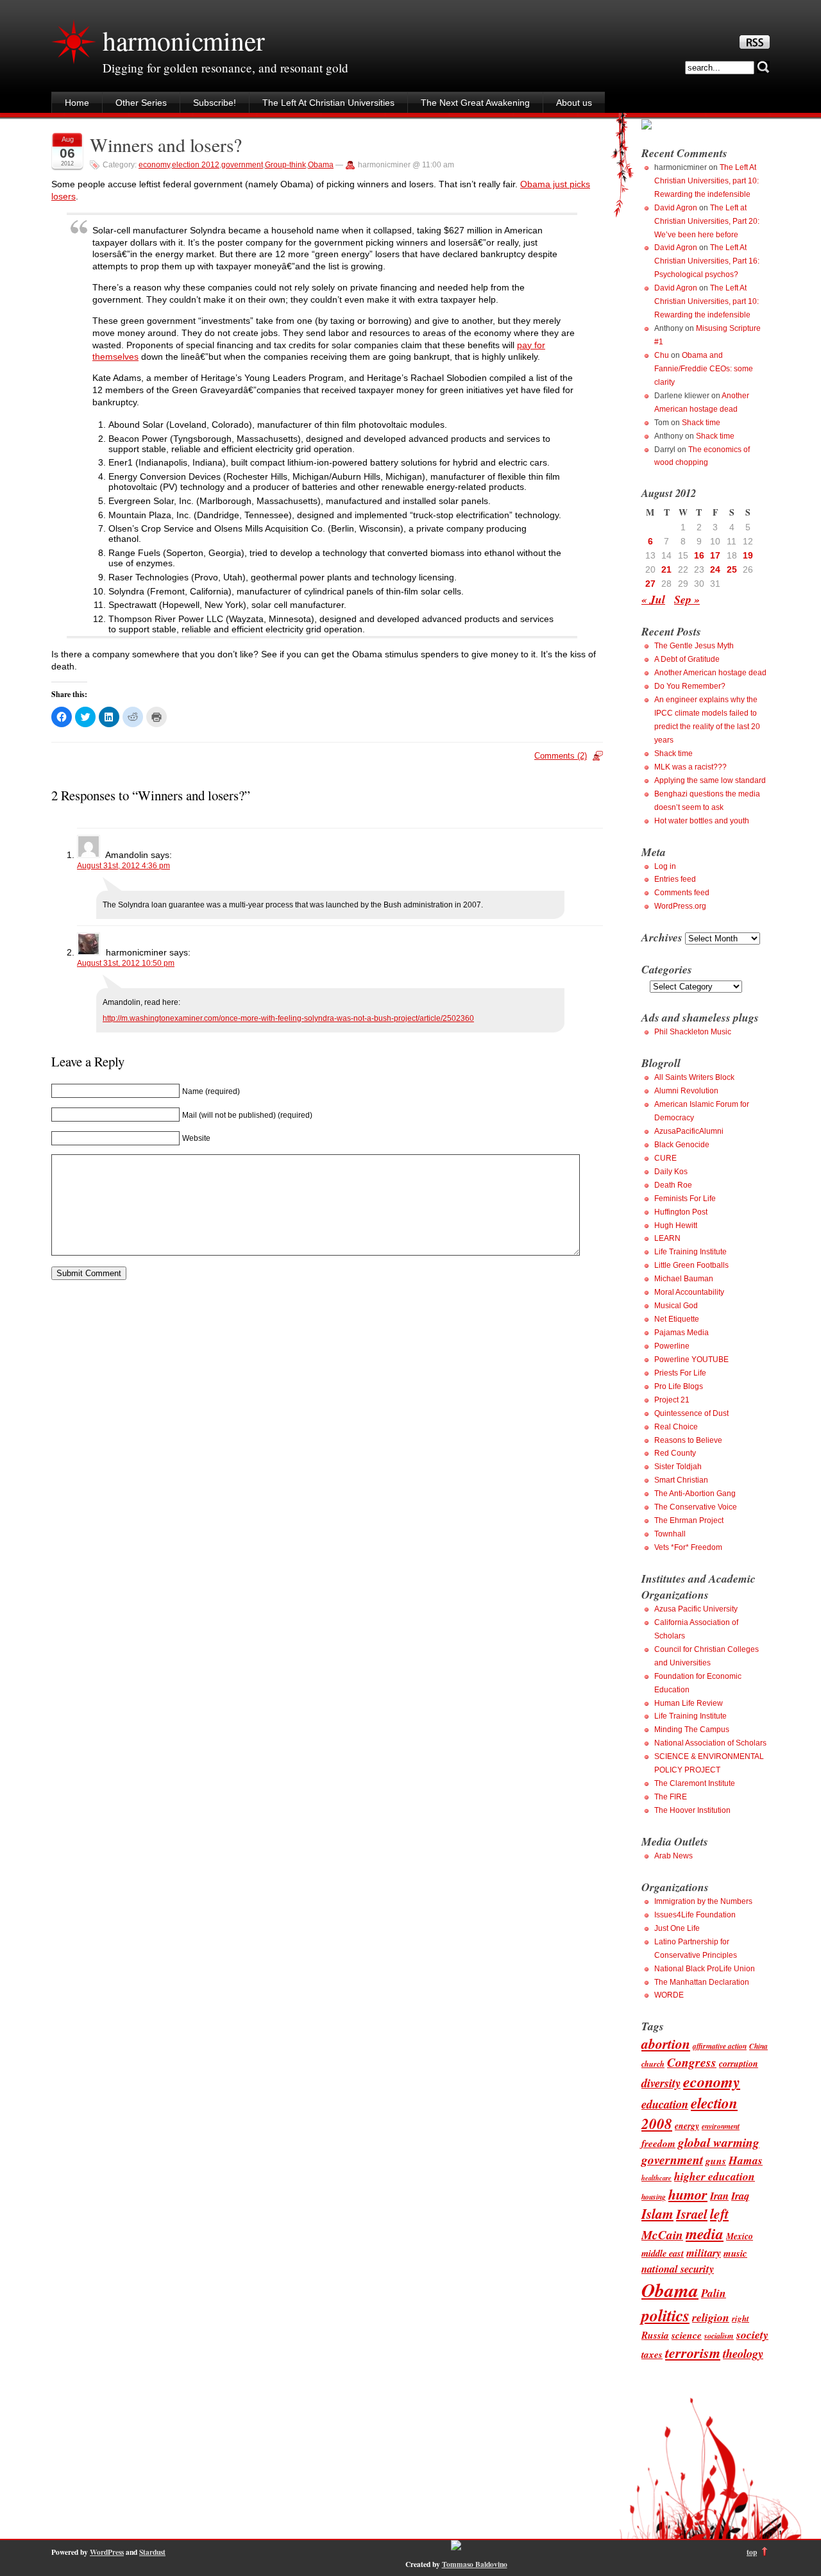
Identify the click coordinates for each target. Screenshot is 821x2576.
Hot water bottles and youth (702, 821)
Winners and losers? (166, 145)
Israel (692, 2214)
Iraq (740, 2195)
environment (721, 2126)
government (242, 165)
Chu (662, 355)
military (704, 2252)
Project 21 (672, 1400)
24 (715, 569)
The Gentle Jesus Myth (694, 646)
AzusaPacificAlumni (689, 1131)
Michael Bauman (684, 1279)
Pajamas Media (681, 1333)
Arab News (673, 1856)
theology (743, 2353)
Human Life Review (689, 1703)
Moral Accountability (689, 1292)
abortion (666, 2044)
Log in (665, 866)
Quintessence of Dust (691, 1413)
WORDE (669, 1995)
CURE (665, 1158)
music (735, 2253)
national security (678, 2269)
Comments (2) (561, 756)
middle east (663, 2253)
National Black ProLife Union (705, 1969)
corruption (739, 2063)
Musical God (676, 1306)
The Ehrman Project (689, 1520)
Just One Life (677, 1928)
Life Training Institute (690, 1252)
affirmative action (720, 2046)
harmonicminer (183, 40)
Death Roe (673, 1185)
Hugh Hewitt (676, 1225)
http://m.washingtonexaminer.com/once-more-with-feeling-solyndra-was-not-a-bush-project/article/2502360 (288, 1018)
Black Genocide (682, 1145)
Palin (714, 2293)
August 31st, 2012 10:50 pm (126, 963)
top (752, 2552)
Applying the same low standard (710, 780)
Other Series (141, 103)
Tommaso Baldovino (475, 2564)
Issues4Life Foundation (695, 1915)
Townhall (670, 1534)
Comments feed (682, 893)
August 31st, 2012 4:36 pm (123, 866)
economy (154, 165)
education (665, 2104)
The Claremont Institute (695, 1783)
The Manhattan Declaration (702, 1982)
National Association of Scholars (710, 1743)
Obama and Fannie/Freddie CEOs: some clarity (704, 369)
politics (665, 2315)
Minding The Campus (692, 1730)
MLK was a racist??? (690, 767)
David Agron (676, 208)
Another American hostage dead (710, 673)
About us (574, 103)
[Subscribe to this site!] (755, 46)
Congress (692, 2062)
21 (666, 569)
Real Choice (676, 1427)
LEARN (667, 1238)
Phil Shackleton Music (693, 1032)
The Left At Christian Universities (328, 103)
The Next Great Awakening (475, 103)
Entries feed (675, 879)
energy (687, 2126)
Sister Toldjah (678, 1467)
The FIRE (671, 1797)
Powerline (672, 1346)
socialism (719, 2336)
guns (716, 2160)
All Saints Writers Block (694, 1077)
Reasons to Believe (688, 1440)
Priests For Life (680, 1373)
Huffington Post (681, 1212)
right (741, 2318)
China (758, 2046)
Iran (719, 2195)
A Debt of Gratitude (687, 659)
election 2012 (196, 165)
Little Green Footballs (691, 1265)
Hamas (746, 2160)
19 (748, 555)
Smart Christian (681, 1480)
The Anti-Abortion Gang (695, 1494)
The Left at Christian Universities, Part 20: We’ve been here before (707, 221)
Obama (321, 165)
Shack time (701, 423)
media (705, 2234)
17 (715, 555)
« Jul (653, 599)
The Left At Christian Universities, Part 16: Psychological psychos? (707, 261)
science (687, 2335)
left (719, 2214)
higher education (715, 2176)
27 (650, 584)
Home (77, 103)
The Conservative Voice (696, 1507)
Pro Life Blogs (679, 1386)
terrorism (693, 2353)
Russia (655, 2335)
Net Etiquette (677, 1319)
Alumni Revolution (686, 1091)
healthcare (656, 2177)
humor (688, 2194)
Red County (675, 1453)
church (653, 2064)
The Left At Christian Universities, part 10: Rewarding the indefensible (707, 181)
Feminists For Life (685, 1199)
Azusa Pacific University (696, 1609)
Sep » (687, 599)
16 (699, 555)
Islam (657, 2214)
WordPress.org (680, 906)
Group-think (285, 165)
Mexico (740, 2236)
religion (711, 2317)
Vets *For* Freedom (688, 1547)
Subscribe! (215, 103)
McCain (662, 2235)
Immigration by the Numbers (703, 1901)
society (752, 2335)
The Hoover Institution (692, 1810)
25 (732, 569)
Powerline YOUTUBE (691, 1360)
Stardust (152, 2552)
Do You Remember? (690, 686)
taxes (652, 2354)
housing (654, 2197)
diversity (661, 2083)
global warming (719, 2142)
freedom (658, 2143)
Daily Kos (671, 1172)
